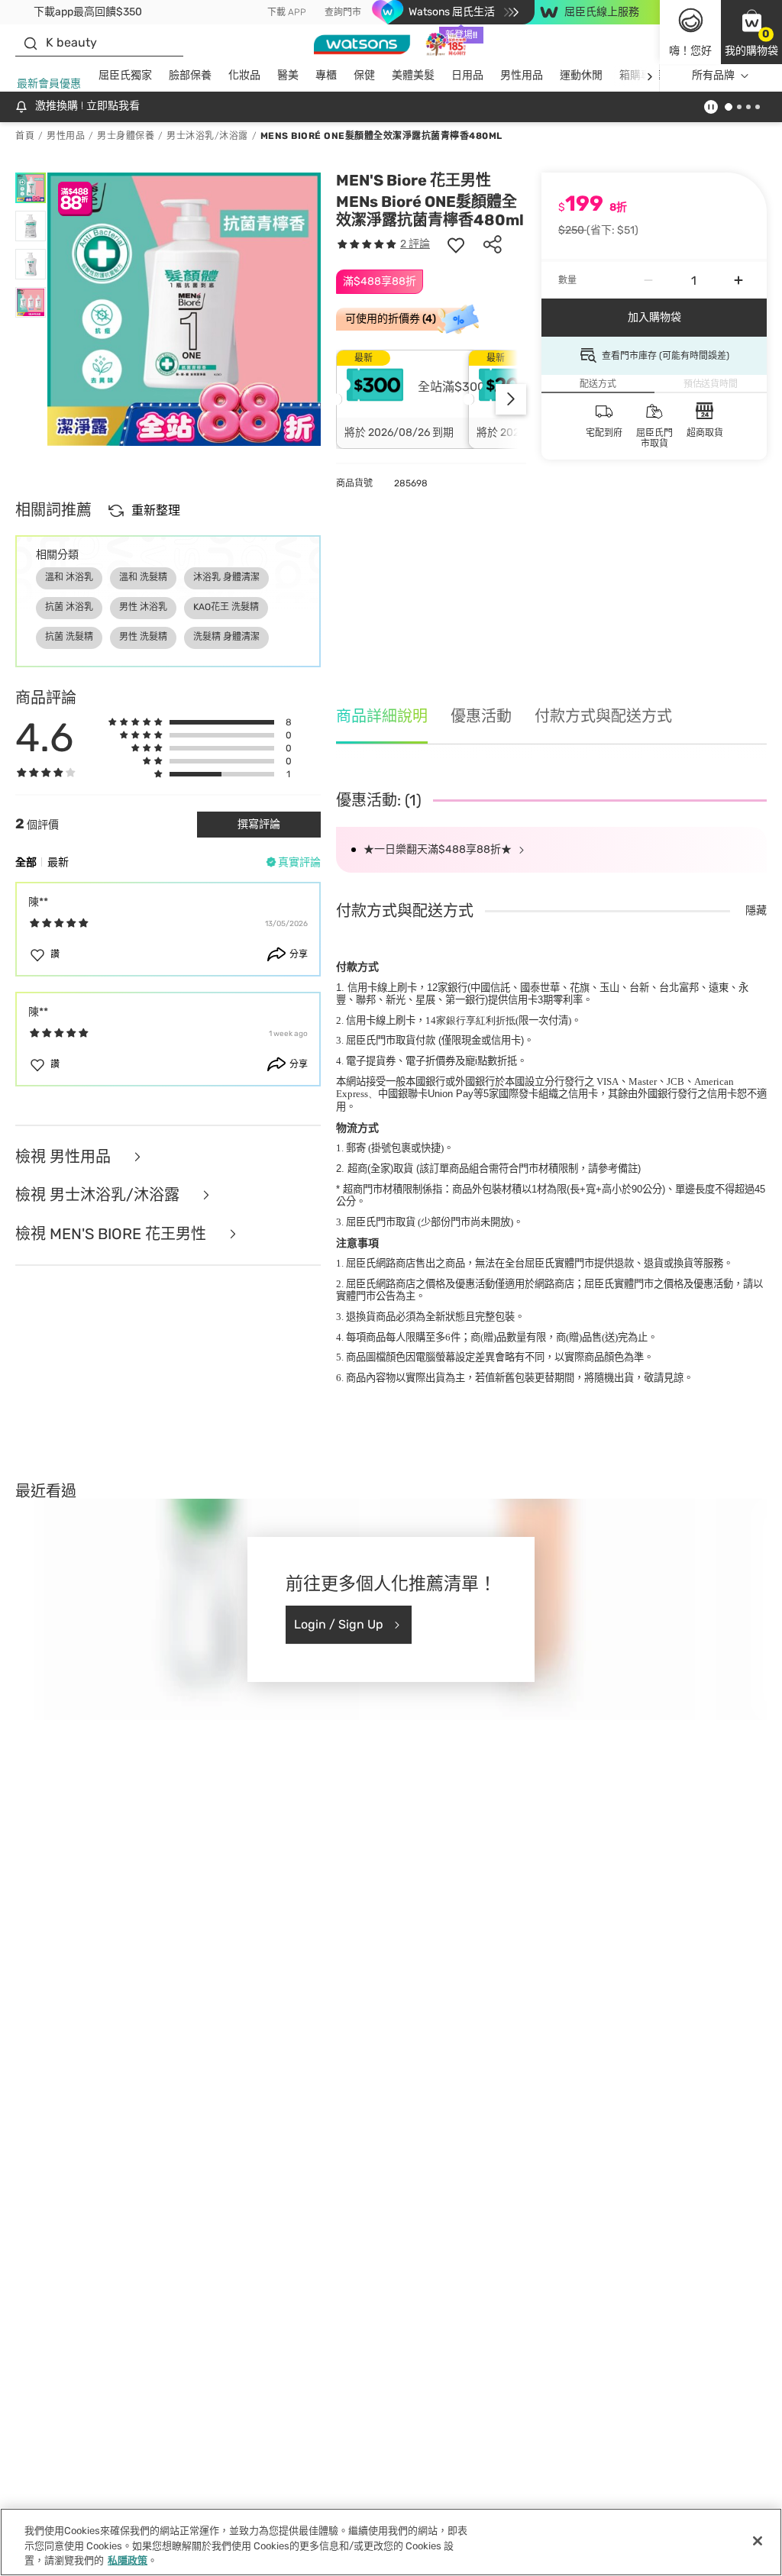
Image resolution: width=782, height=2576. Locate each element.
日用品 (467, 75)
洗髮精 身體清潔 (226, 637)
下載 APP (287, 12)
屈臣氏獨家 (125, 75)
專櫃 (326, 75)
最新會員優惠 (49, 84)
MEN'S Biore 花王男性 (414, 180)
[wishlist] (456, 244)
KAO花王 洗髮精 (226, 607)
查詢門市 (343, 12)
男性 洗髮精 (143, 637)
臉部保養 (190, 75)
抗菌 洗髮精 (69, 637)
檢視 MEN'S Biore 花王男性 (113, 1234)
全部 (26, 862)
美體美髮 (413, 75)
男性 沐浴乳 (143, 607)
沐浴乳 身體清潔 (226, 577)
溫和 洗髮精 (143, 577)
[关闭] (758, 2541)
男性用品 (522, 75)
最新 (58, 862)
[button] (751, 32)
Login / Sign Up (339, 1624)
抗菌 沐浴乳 (69, 607)
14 (470, 1020)
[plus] (738, 280)
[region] (391, 2542)
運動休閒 (581, 75)
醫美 (288, 75)
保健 (364, 75)
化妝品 (244, 75)
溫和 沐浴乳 (69, 577)
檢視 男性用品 (65, 1157)
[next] (650, 76)
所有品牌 (713, 75)
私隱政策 (128, 2560)
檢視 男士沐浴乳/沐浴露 (99, 1195)
